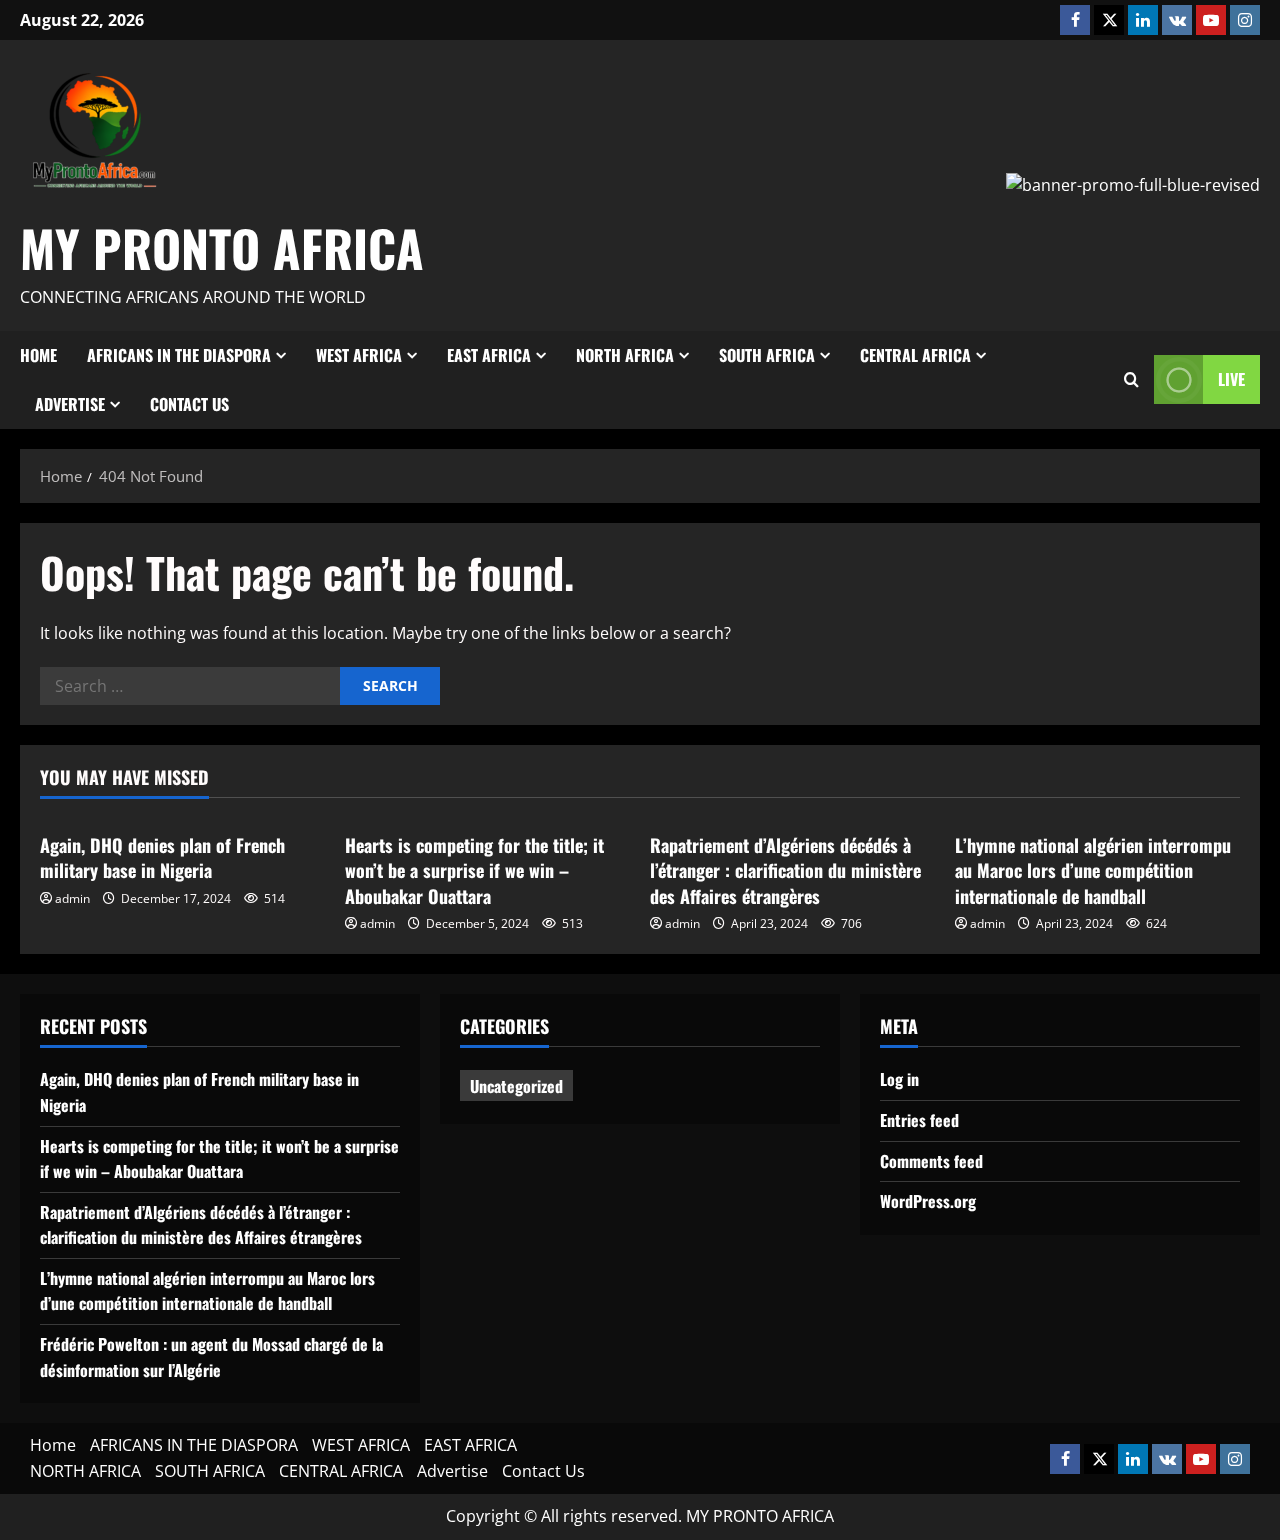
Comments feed (931, 1161)
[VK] (1177, 20)
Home (38, 355)
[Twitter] (1109, 20)
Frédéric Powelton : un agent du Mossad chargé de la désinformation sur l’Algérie (211, 1357)
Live (1231, 379)
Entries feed (919, 1120)
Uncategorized (516, 1086)
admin (72, 898)
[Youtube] (1211, 20)
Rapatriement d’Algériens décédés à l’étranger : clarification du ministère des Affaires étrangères (785, 870)
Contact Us (189, 404)
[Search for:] (190, 686)
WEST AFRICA (359, 355)
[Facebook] (1075, 20)
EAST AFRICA (489, 355)
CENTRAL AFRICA (915, 355)
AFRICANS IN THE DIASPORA (179, 355)
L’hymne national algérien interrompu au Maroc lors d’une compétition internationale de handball (1093, 870)
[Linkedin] (1143, 20)
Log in (899, 1079)
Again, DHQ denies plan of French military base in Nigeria (162, 857)
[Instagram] (1245, 20)
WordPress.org (928, 1201)
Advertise (70, 404)
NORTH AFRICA (625, 355)
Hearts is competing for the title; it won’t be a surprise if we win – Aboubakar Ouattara (474, 870)
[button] (1131, 380)
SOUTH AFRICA (767, 355)
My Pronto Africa (222, 247)
